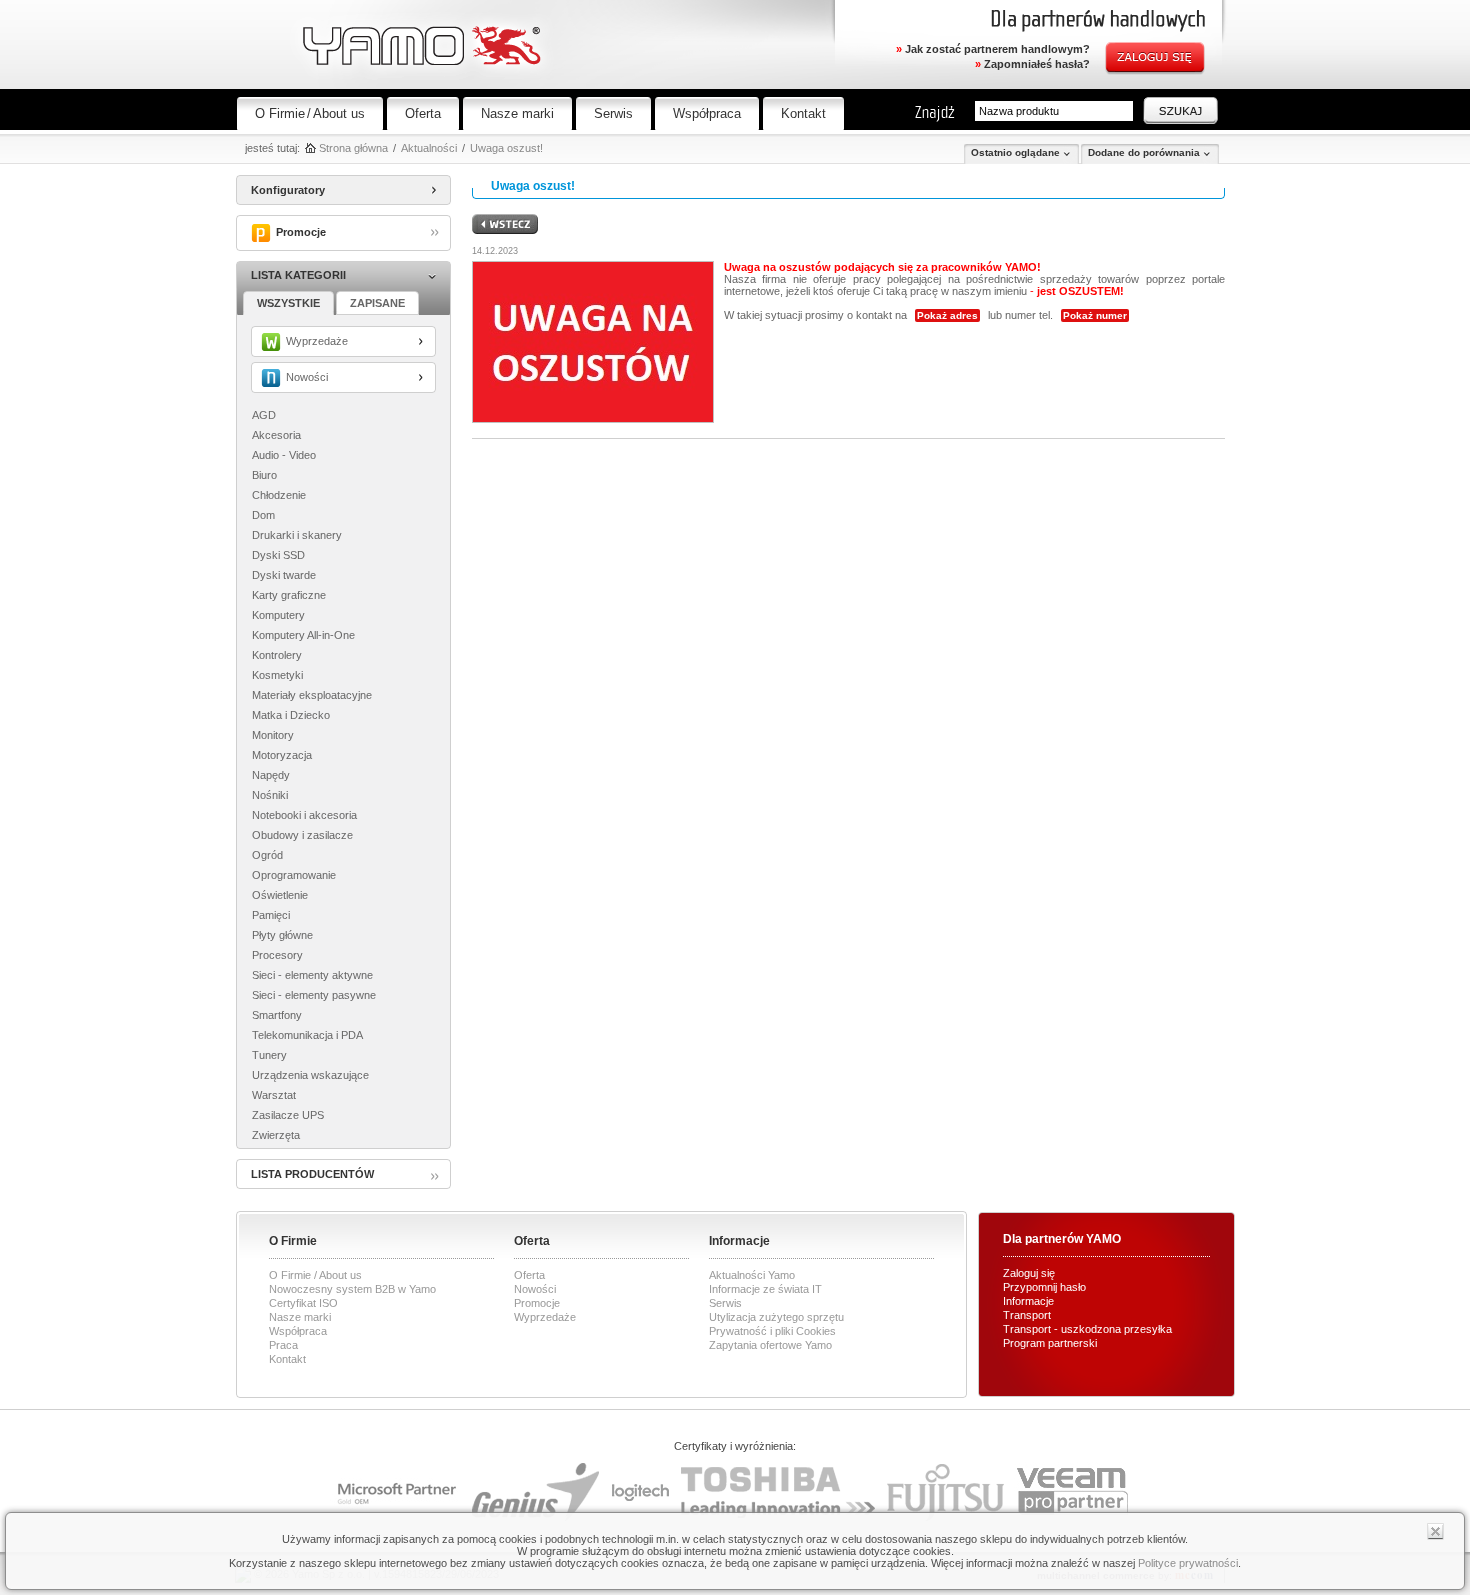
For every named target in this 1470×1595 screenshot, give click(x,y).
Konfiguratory (288, 190)
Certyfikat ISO (303, 1303)
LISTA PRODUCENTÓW (312, 1174)
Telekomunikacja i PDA (307, 1035)
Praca (283, 1345)
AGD (264, 415)
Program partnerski (1050, 1343)
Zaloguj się (1029, 1273)
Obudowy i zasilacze (302, 835)
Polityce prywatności (1188, 1563)
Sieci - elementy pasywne (314, 995)
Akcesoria (276, 435)
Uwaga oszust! (506, 148)
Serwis (613, 113)
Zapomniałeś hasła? (1032, 64)
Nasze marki (517, 113)
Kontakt (803, 113)
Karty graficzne (289, 595)
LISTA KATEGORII (298, 275)
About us (339, 113)
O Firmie (280, 113)
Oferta (423, 113)
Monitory (273, 735)
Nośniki (270, 795)
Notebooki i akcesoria (304, 815)
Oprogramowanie (294, 875)
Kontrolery (277, 655)
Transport (1027, 1315)
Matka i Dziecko (291, 715)
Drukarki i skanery (297, 535)
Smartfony (277, 1015)
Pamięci (271, 915)
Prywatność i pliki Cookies (772, 1331)
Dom (263, 515)
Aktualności (429, 148)
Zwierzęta (276, 1135)
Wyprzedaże (545, 1317)
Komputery (278, 615)
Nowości (535, 1289)
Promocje (537, 1303)
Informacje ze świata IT (765, 1289)
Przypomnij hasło (1044, 1287)
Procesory (277, 955)
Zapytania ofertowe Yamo (770, 1345)
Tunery (269, 1055)
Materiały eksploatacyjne (312, 695)
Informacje (1028, 1301)
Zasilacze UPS (288, 1115)
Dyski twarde (284, 575)
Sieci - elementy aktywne (312, 975)
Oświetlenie (280, 895)
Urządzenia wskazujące (310, 1075)
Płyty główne (282, 935)
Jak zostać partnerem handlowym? (993, 49)
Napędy (271, 775)
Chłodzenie (279, 495)
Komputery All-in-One (303, 635)
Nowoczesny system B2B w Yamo (352, 1289)
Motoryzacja (282, 755)
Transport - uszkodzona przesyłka (1087, 1329)
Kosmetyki (277, 675)
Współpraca (707, 113)
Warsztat (274, 1095)
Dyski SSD (278, 555)
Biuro (264, 475)
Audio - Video (284, 455)
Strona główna (353, 148)
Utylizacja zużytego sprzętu (776, 1317)
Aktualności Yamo (752, 1275)
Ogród (267, 855)
